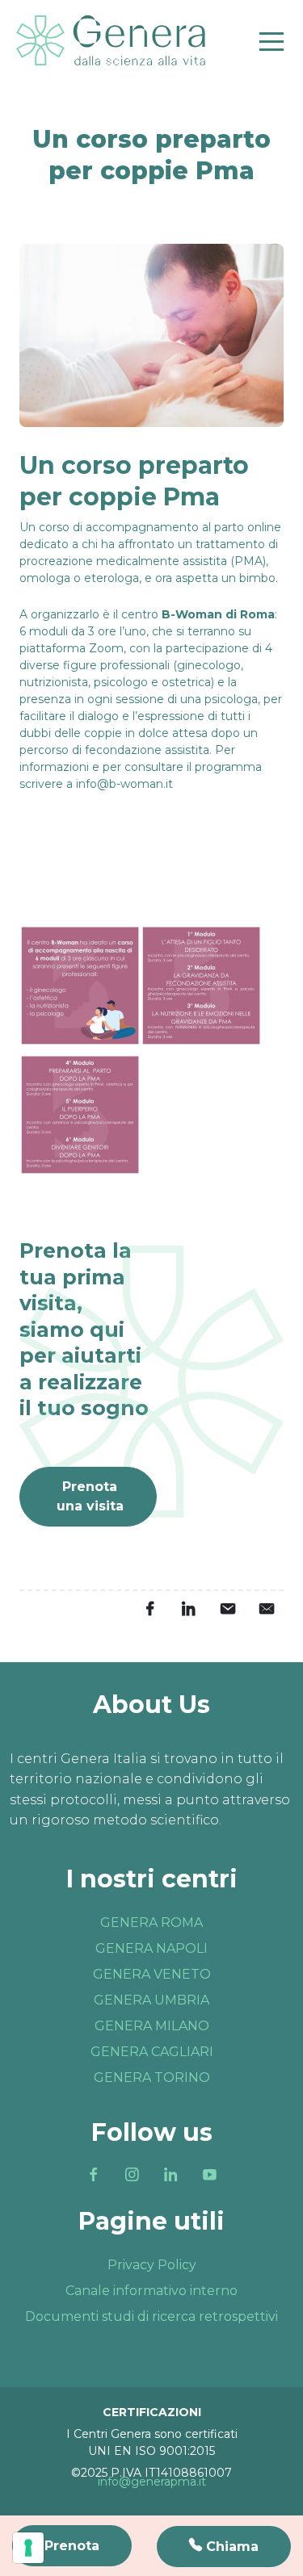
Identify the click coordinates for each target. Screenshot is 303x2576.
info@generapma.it (152, 2482)
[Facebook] (94, 2175)
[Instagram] (133, 2175)
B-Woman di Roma (218, 614)
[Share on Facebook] (149, 1609)
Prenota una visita (90, 1496)
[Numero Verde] (224, 2547)
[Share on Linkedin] (188, 1609)
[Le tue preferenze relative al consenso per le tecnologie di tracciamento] (28, 2548)
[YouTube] (210, 2175)
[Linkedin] (171, 2175)
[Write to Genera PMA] (266, 1609)
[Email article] (227, 1609)
